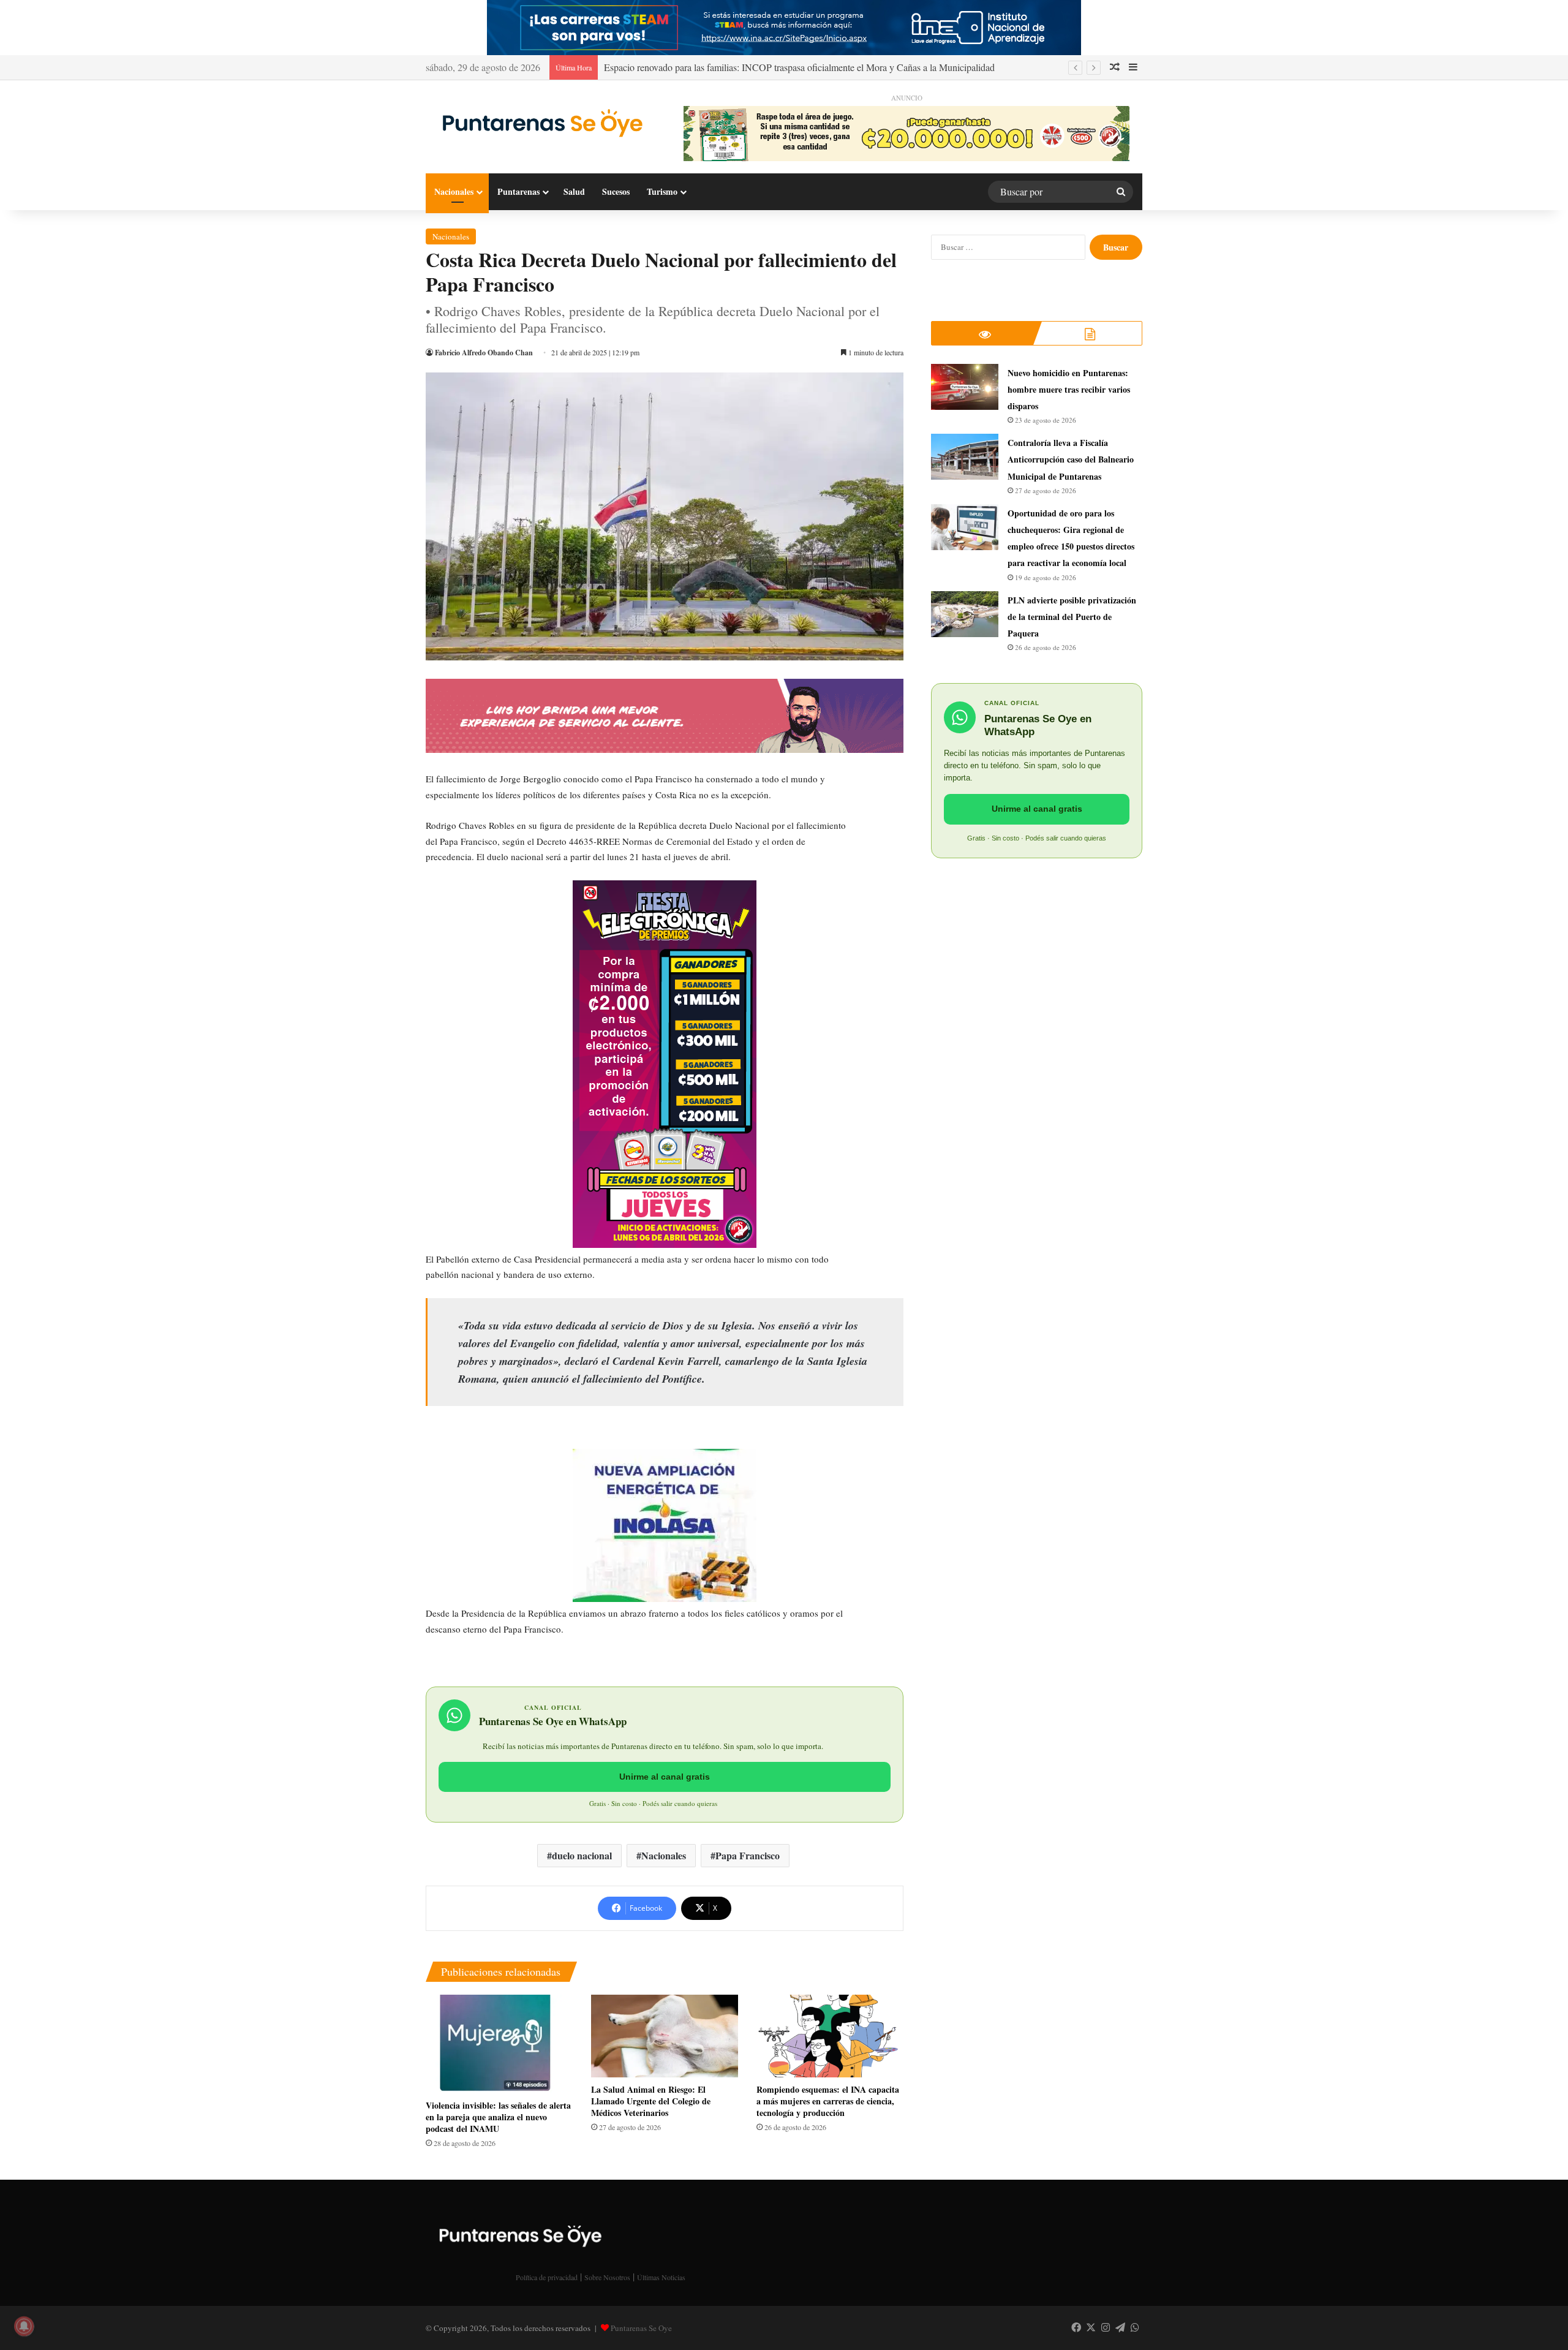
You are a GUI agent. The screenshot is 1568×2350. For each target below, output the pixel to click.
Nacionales (454, 191)
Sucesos (616, 191)
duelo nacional (582, 1855)
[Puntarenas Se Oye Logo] (539, 122)
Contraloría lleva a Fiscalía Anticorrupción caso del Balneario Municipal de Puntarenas (1071, 459)
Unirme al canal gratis (665, 1777)
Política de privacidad (547, 2277)
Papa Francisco (748, 1855)
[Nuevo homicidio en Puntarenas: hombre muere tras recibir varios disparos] (965, 387)
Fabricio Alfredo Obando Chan (484, 353)
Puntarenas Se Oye (641, 2328)
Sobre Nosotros (607, 2277)
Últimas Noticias (661, 2277)
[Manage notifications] (24, 2326)
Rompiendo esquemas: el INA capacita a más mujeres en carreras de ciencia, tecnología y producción (828, 2101)
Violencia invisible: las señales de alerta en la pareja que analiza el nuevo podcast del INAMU (498, 2117)
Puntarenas (518, 191)
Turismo (662, 191)
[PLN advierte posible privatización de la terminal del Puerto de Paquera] (965, 614)
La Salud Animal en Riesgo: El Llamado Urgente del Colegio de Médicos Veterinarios (651, 2101)
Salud (574, 191)
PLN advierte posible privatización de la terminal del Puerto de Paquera (1072, 617)
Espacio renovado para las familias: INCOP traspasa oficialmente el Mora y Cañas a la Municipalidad (799, 67)
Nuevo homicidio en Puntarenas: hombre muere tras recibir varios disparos (1069, 389)
